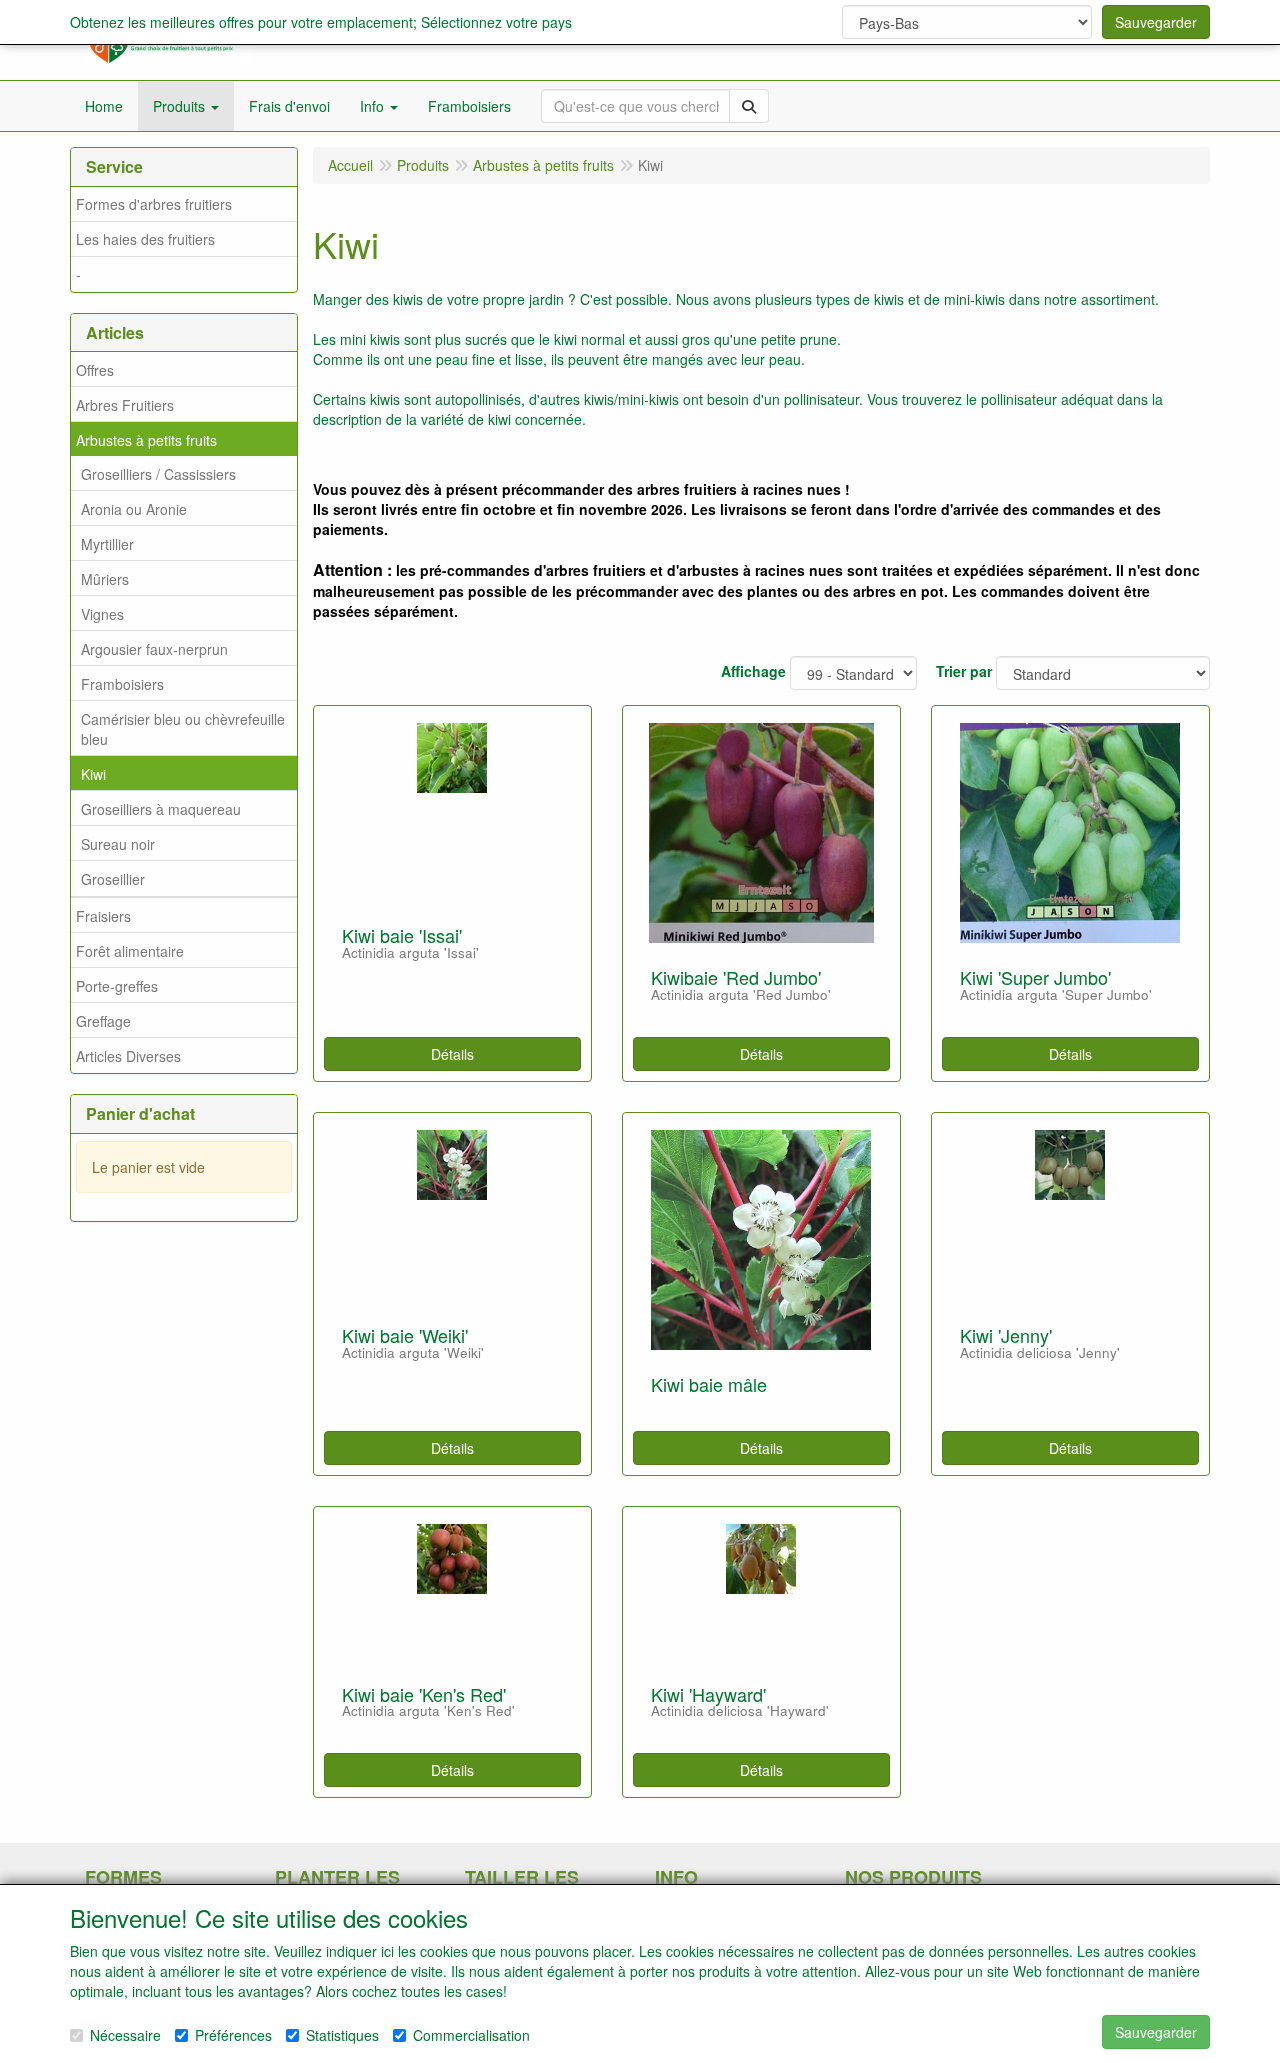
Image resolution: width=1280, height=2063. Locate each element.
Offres (95, 370)
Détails (452, 1054)
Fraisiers (103, 916)
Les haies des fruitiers (145, 239)
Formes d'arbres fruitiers (154, 204)
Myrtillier (107, 544)
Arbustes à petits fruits (146, 440)
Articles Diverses (128, 1056)
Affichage (753, 671)
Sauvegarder (1156, 22)
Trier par (964, 671)
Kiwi (93, 774)
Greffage (103, 1021)
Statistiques (342, 2035)
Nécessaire (125, 2035)
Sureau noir (118, 844)
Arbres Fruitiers (125, 405)
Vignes (102, 614)
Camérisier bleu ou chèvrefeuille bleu (183, 729)
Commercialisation (471, 2035)
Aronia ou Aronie (134, 509)
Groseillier (113, 879)
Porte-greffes (117, 986)
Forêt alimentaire (130, 951)
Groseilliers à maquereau (161, 809)
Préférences (233, 2035)
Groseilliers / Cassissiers (158, 474)
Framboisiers (122, 684)
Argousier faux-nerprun (154, 649)
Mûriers (105, 579)
